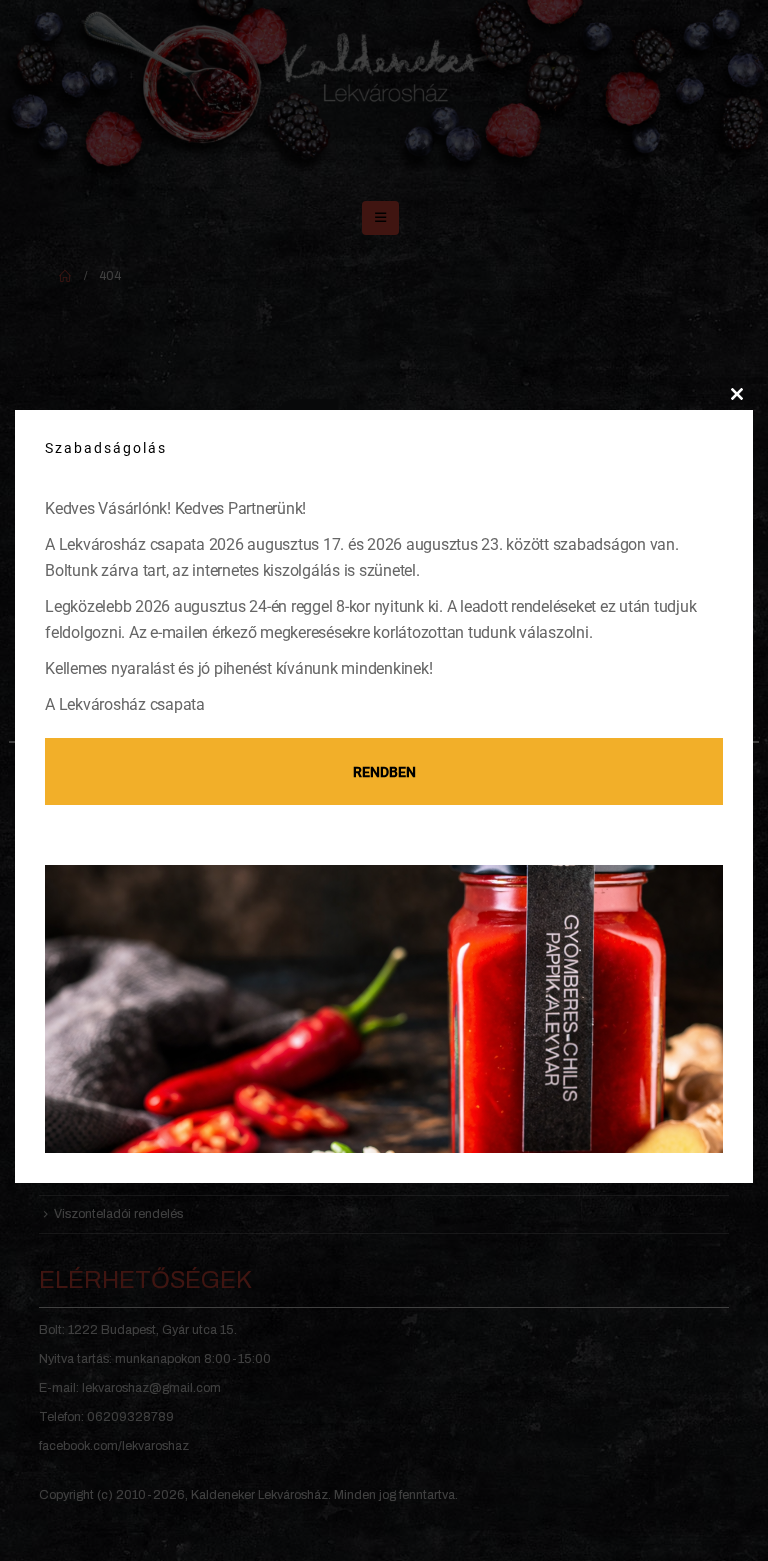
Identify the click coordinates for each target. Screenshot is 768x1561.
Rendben (384, 772)
